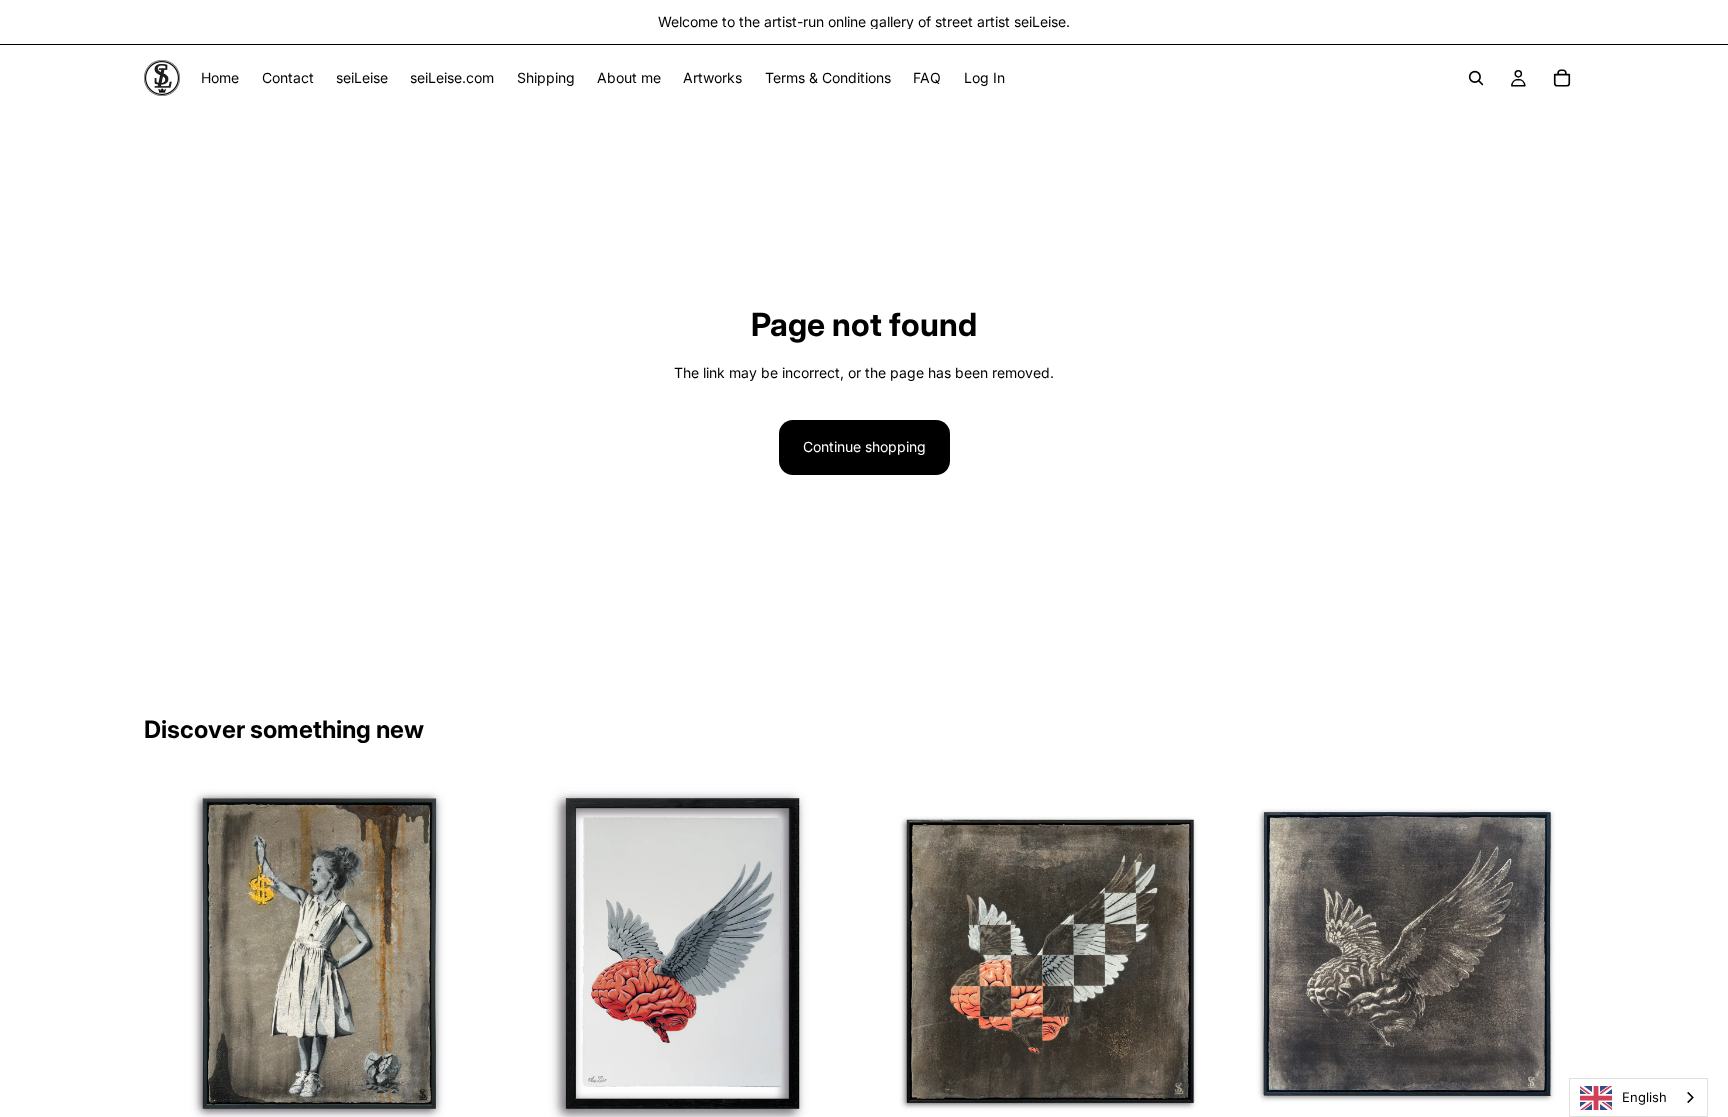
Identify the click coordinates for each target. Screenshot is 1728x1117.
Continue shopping (864, 446)
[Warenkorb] (1562, 78)
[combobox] (1638, 1097)
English (1644, 1097)
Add (481, 1097)
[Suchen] (1476, 78)
